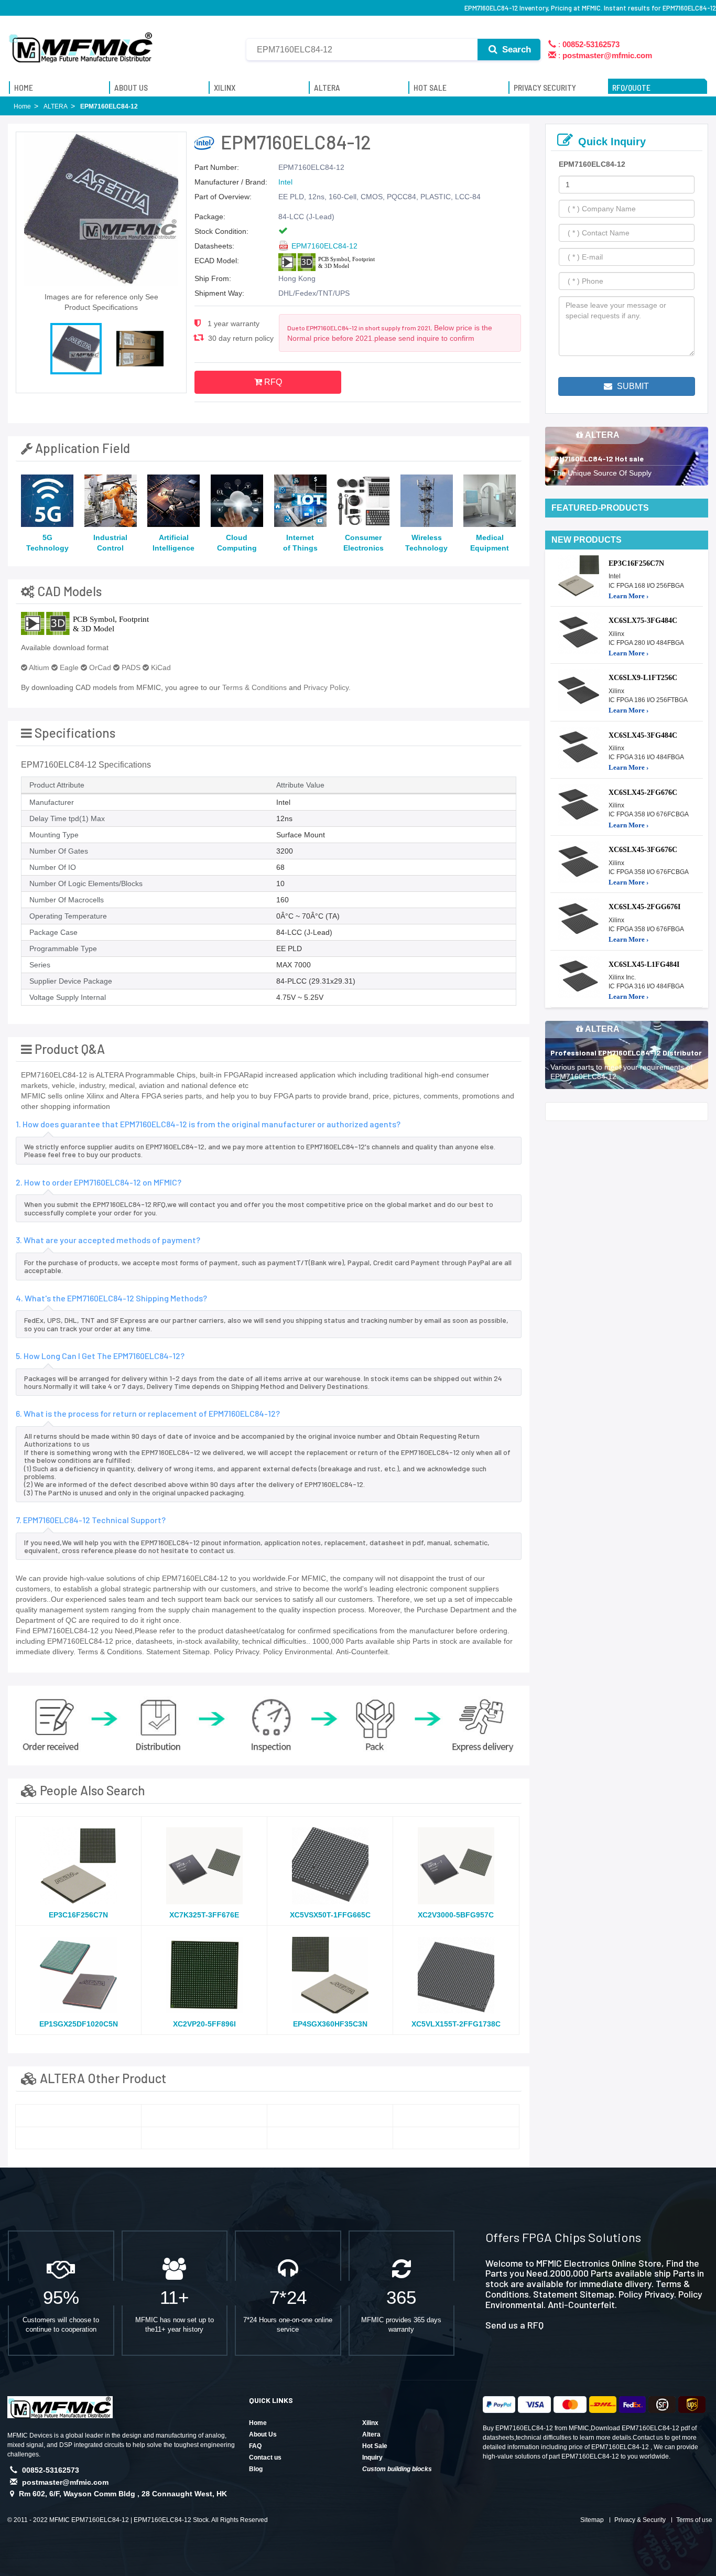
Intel (285, 182)
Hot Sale (375, 2446)
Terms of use (694, 2520)
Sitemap (592, 2520)
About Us (263, 2434)
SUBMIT (632, 386)
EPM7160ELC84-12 (324, 246)
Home (258, 2423)
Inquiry (372, 2458)
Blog (256, 2469)
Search (515, 50)
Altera (371, 2434)
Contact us (265, 2458)
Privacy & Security (640, 2520)
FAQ (255, 2446)
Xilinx (370, 2423)
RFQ (272, 382)
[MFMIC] (81, 44)
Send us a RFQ (514, 2325)
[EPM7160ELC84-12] (78, 2116)
